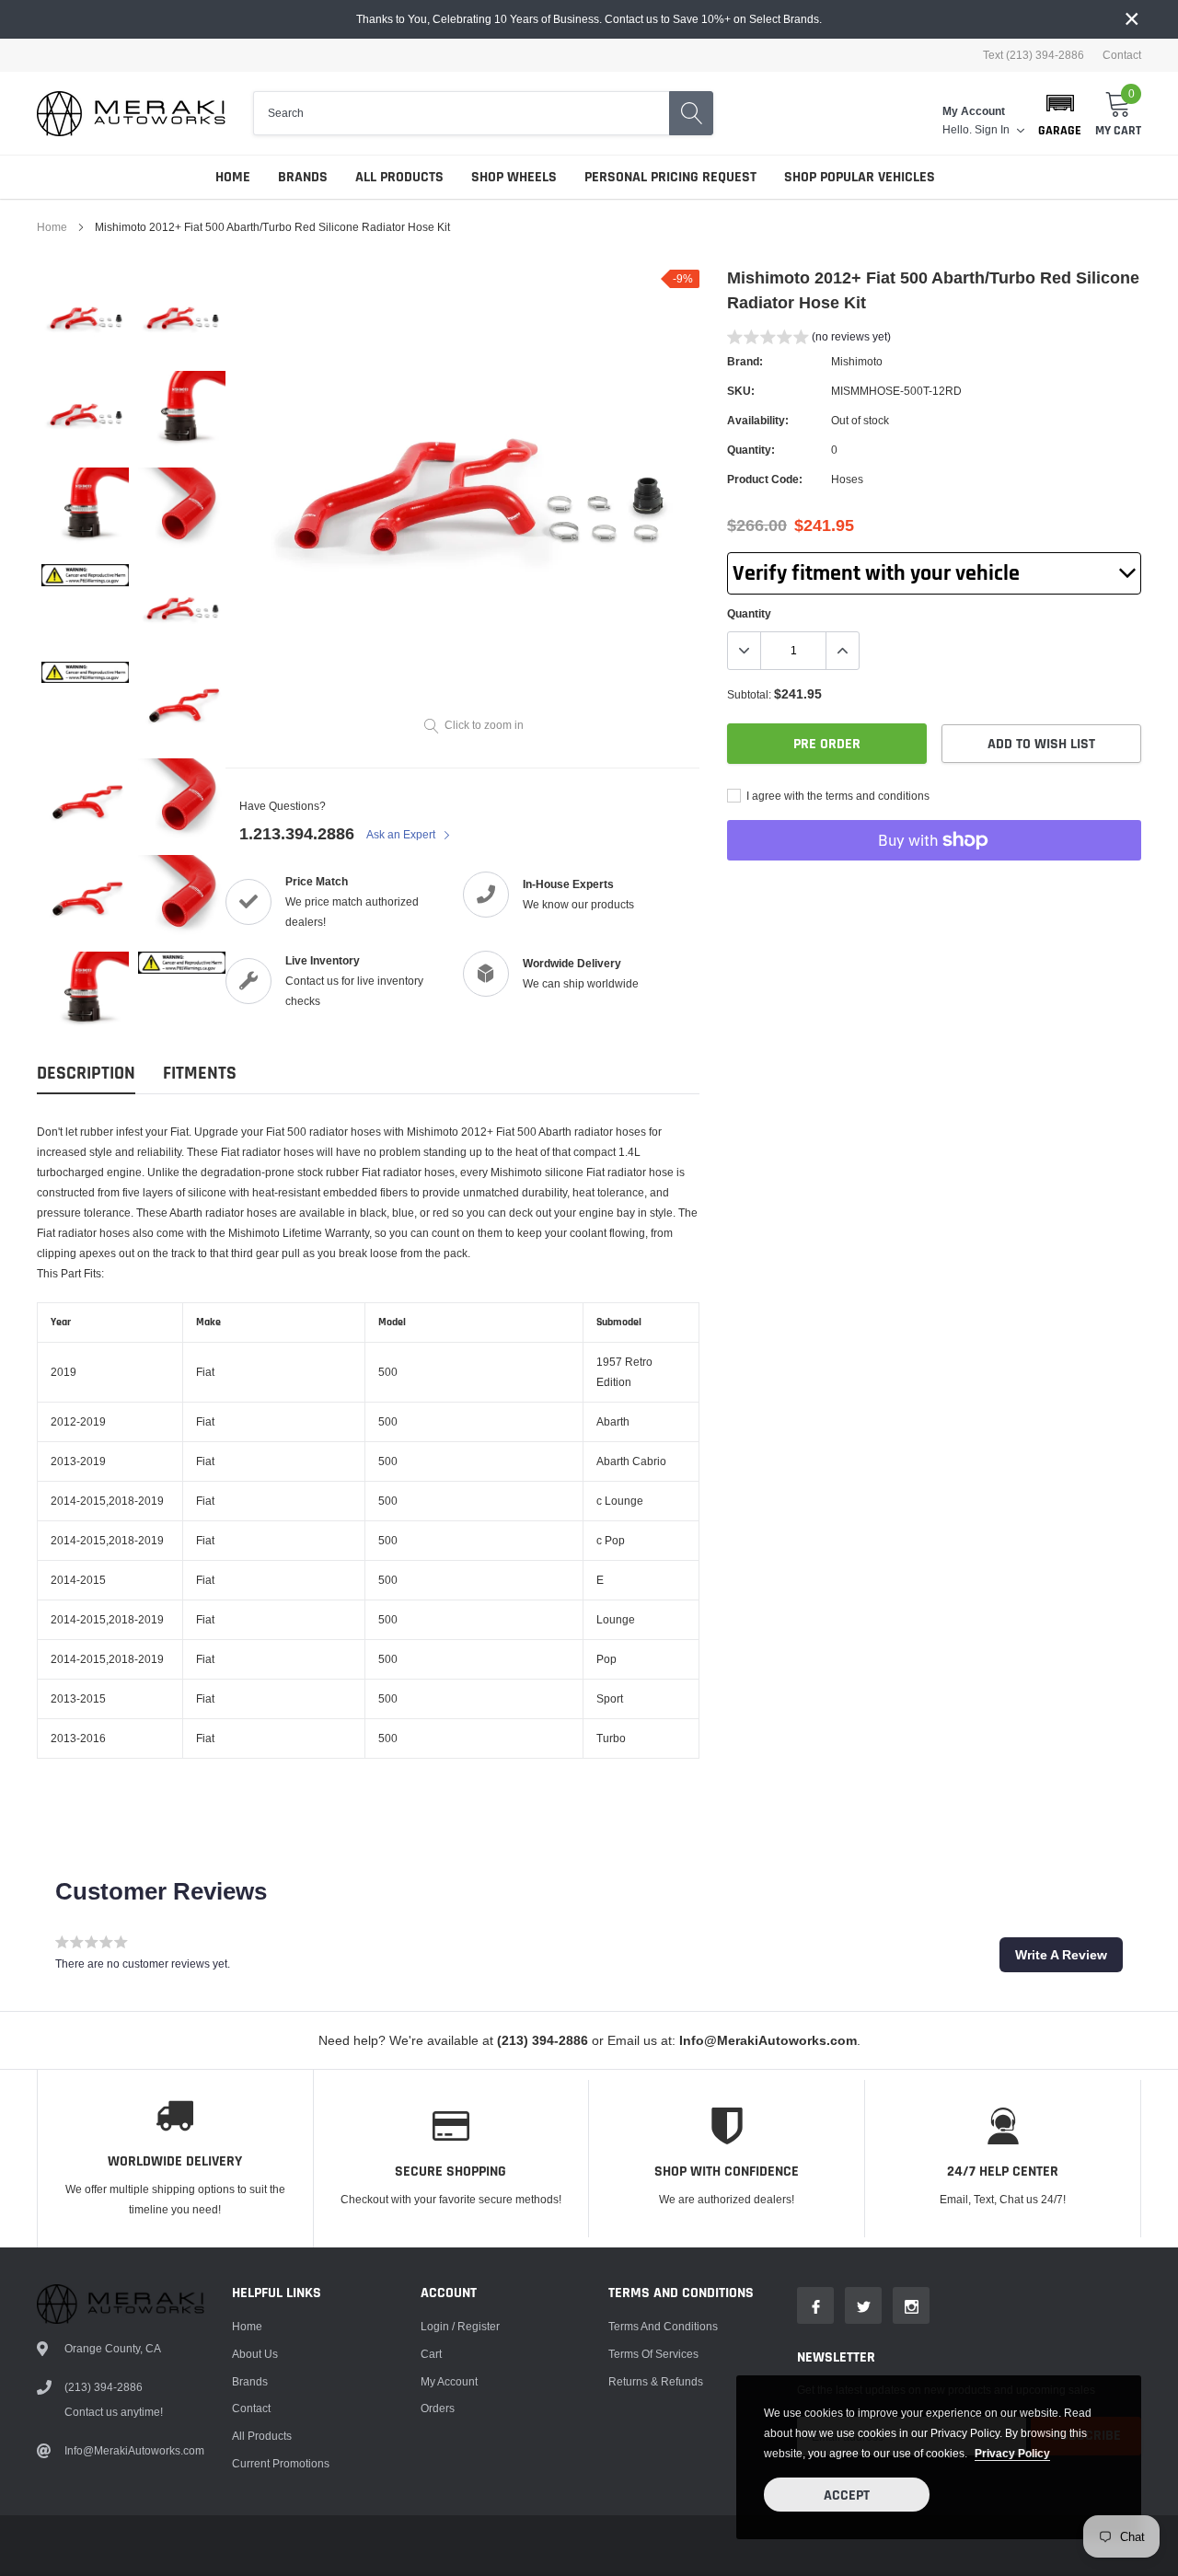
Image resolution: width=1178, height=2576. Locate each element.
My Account (449, 2381)
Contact (1122, 55)
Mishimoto (857, 361)
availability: (758, 420)
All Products (399, 177)
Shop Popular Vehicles (860, 177)
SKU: (741, 391)
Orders (438, 2408)
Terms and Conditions (663, 2326)
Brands (303, 177)
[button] (1060, 113)
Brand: (745, 361)
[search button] (691, 113)
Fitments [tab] (200, 1074)
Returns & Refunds (656, 2381)
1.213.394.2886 (297, 833)
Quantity (749, 613)
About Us (255, 2354)
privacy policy (1012, 2453)
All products (262, 2436)
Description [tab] (86, 1074)
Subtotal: (749, 694)
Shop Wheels (514, 177)
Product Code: (765, 479)
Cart (431, 2354)
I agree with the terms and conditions (837, 796)
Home (233, 177)
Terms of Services (653, 2354)
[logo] (131, 114)
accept (847, 2495)
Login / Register (460, 2326)
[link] (85, 318)
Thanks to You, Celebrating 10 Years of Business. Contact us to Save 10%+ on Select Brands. (589, 19)
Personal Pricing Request (670, 177)
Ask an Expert (402, 834)
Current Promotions (281, 2463)
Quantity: (751, 450)
